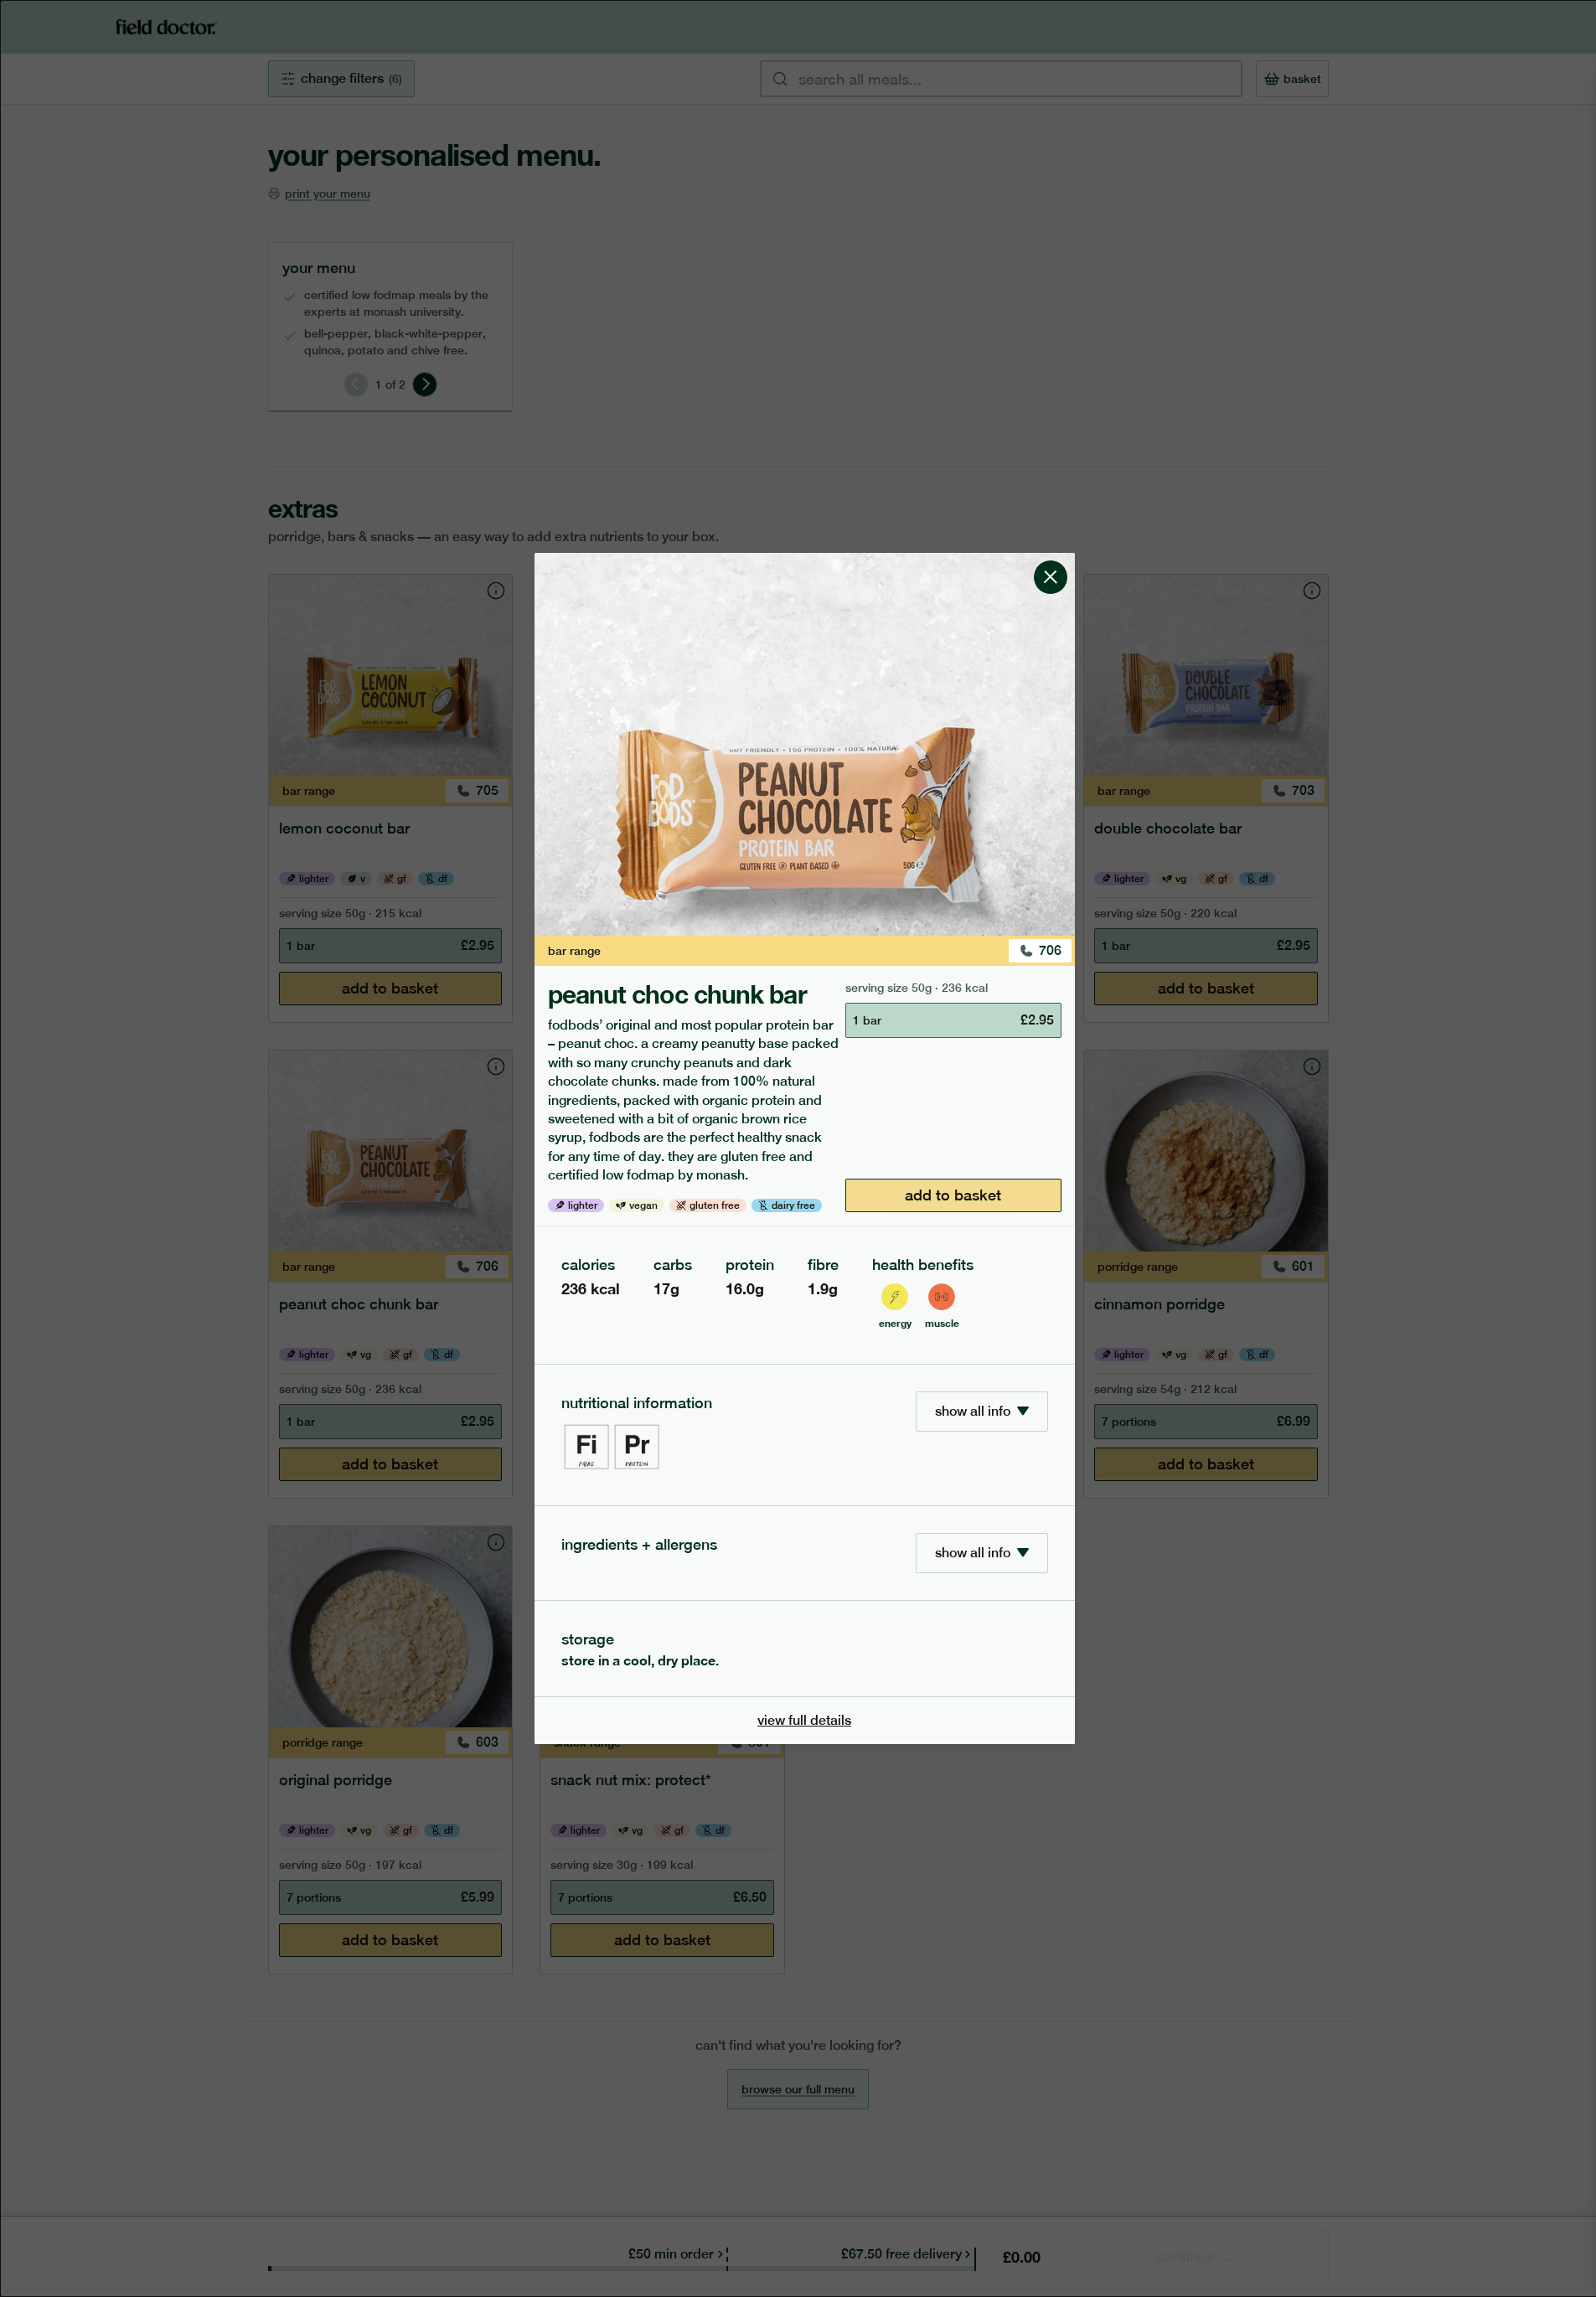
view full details (804, 1720)
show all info (973, 1411)
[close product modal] (1051, 560)
